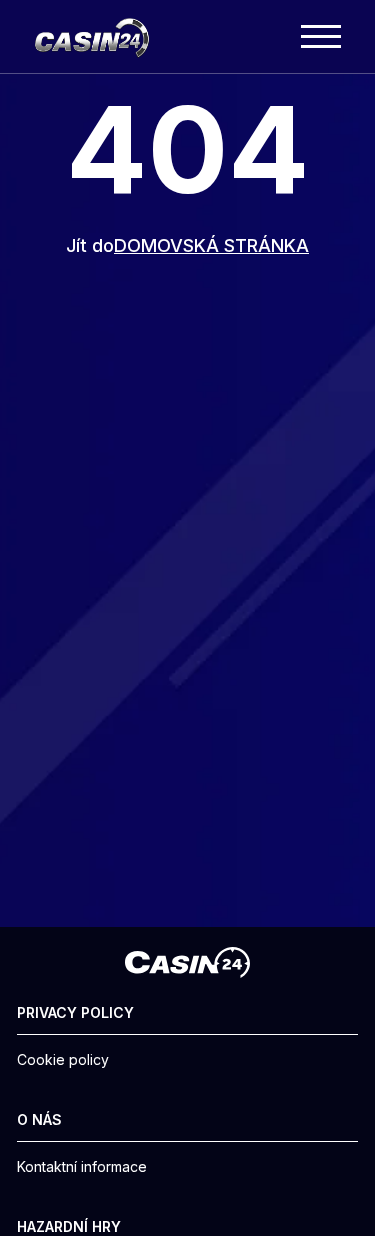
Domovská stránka (211, 245)
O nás (39, 1120)
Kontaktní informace (82, 1167)
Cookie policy (63, 1060)
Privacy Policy (75, 1013)
